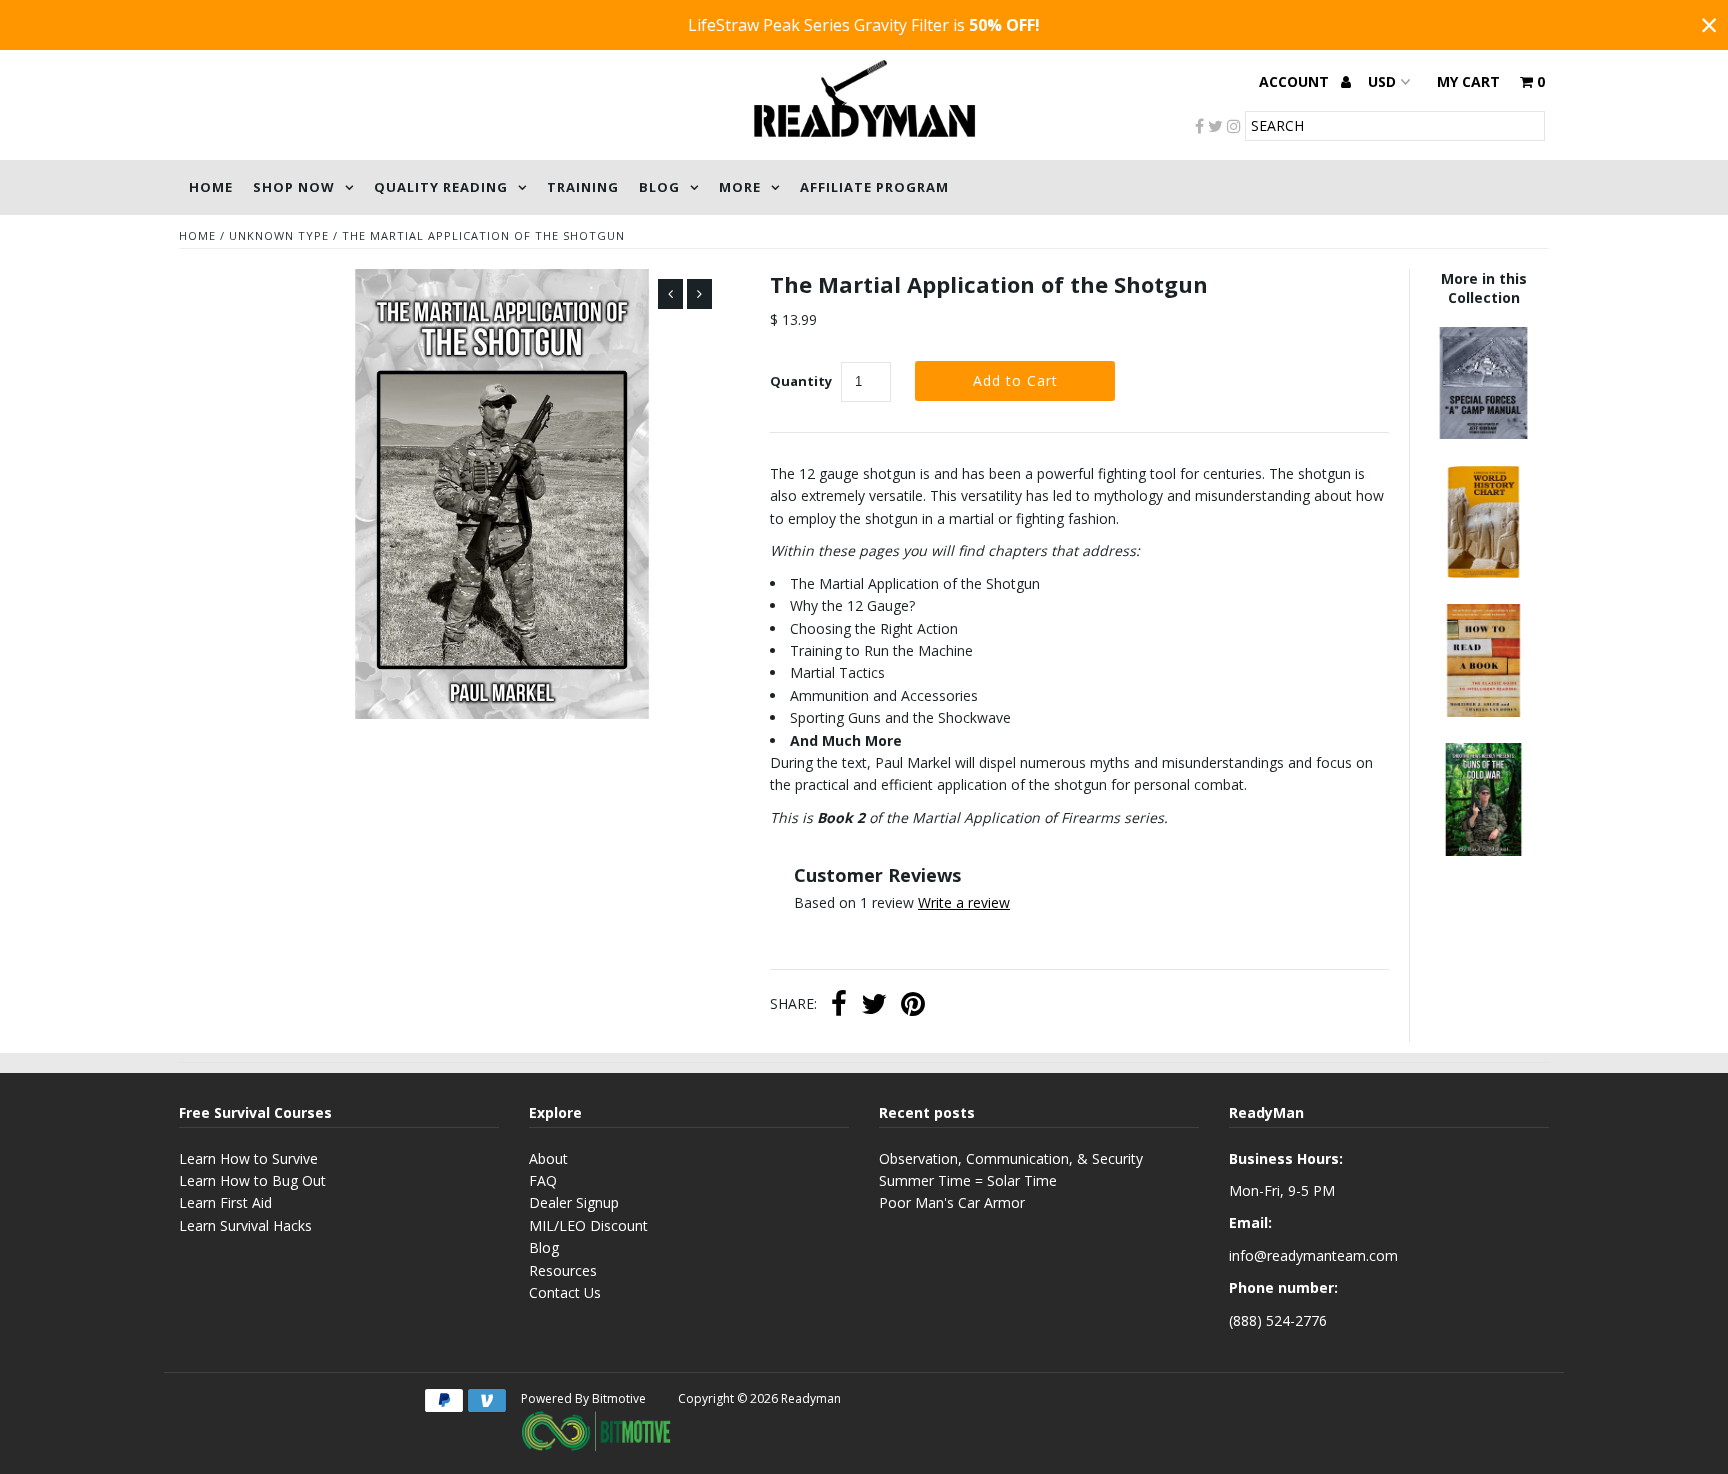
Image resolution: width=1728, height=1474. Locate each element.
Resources (563, 1270)
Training (583, 187)
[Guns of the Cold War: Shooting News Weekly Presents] (1483, 850)
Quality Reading (441, 187)
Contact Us (565, 1292)
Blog (659, 187)
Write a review (964, 902)
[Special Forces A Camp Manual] (1483, 433)
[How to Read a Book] (1483, 711)
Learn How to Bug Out (252, 1180)
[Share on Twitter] (874, 1006)
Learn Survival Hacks (245, 1225)
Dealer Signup (574, 1202)
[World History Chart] (1483, 572)
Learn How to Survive (248, 1158)
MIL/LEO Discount (588, 1225)
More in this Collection (1484, 288)
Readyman (811, 1398)
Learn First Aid (225, 1202)
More (740, 187)
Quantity (801, 381)
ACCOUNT (1296, 81)
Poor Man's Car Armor (952, 1202)
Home (211, 187)
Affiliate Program (874, 187)
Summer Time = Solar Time (968, 1180)
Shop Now (294, 187)
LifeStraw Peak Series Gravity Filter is (864, 25)
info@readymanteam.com (1313, 1255)
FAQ (543, 1180)
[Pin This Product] (913, 1006)
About (548, 1158)
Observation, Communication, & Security (1011, 1158)
